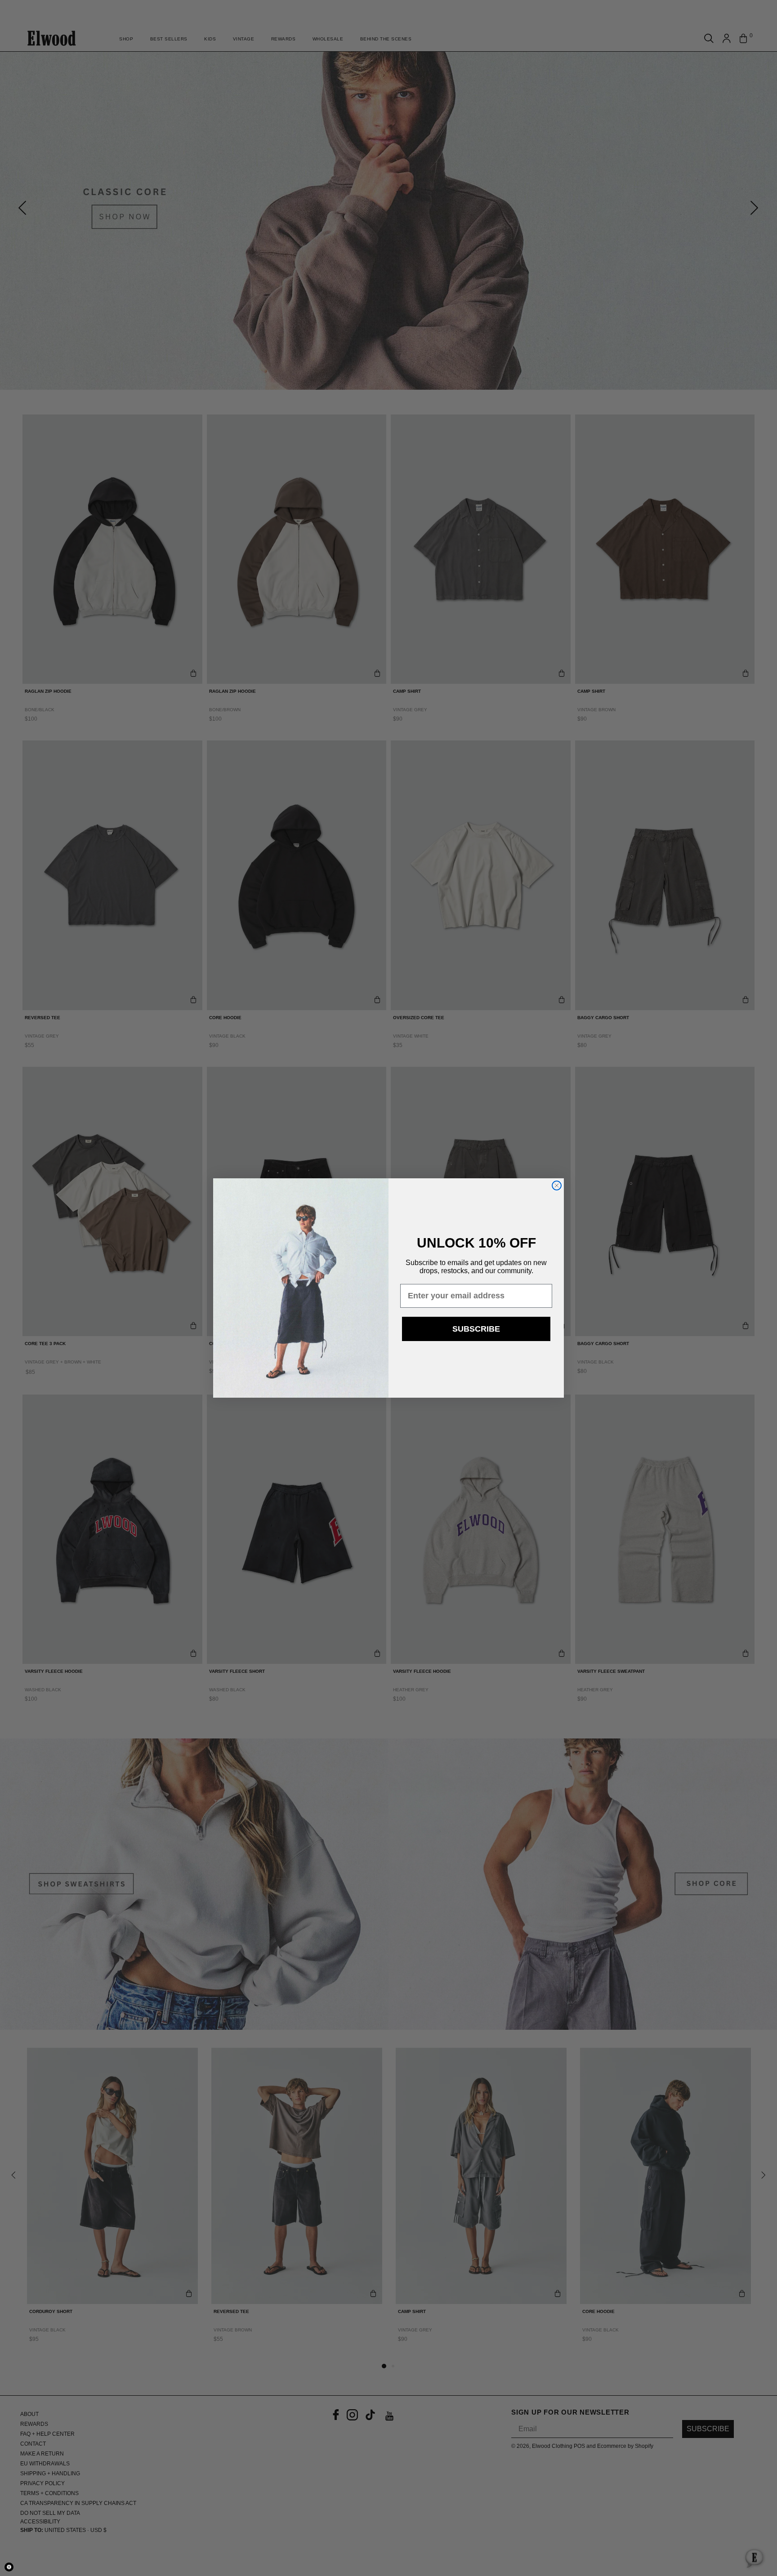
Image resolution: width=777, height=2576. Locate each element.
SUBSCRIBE (476, 1329)
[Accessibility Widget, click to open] (9, 2567)
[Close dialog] (557, 1185)
